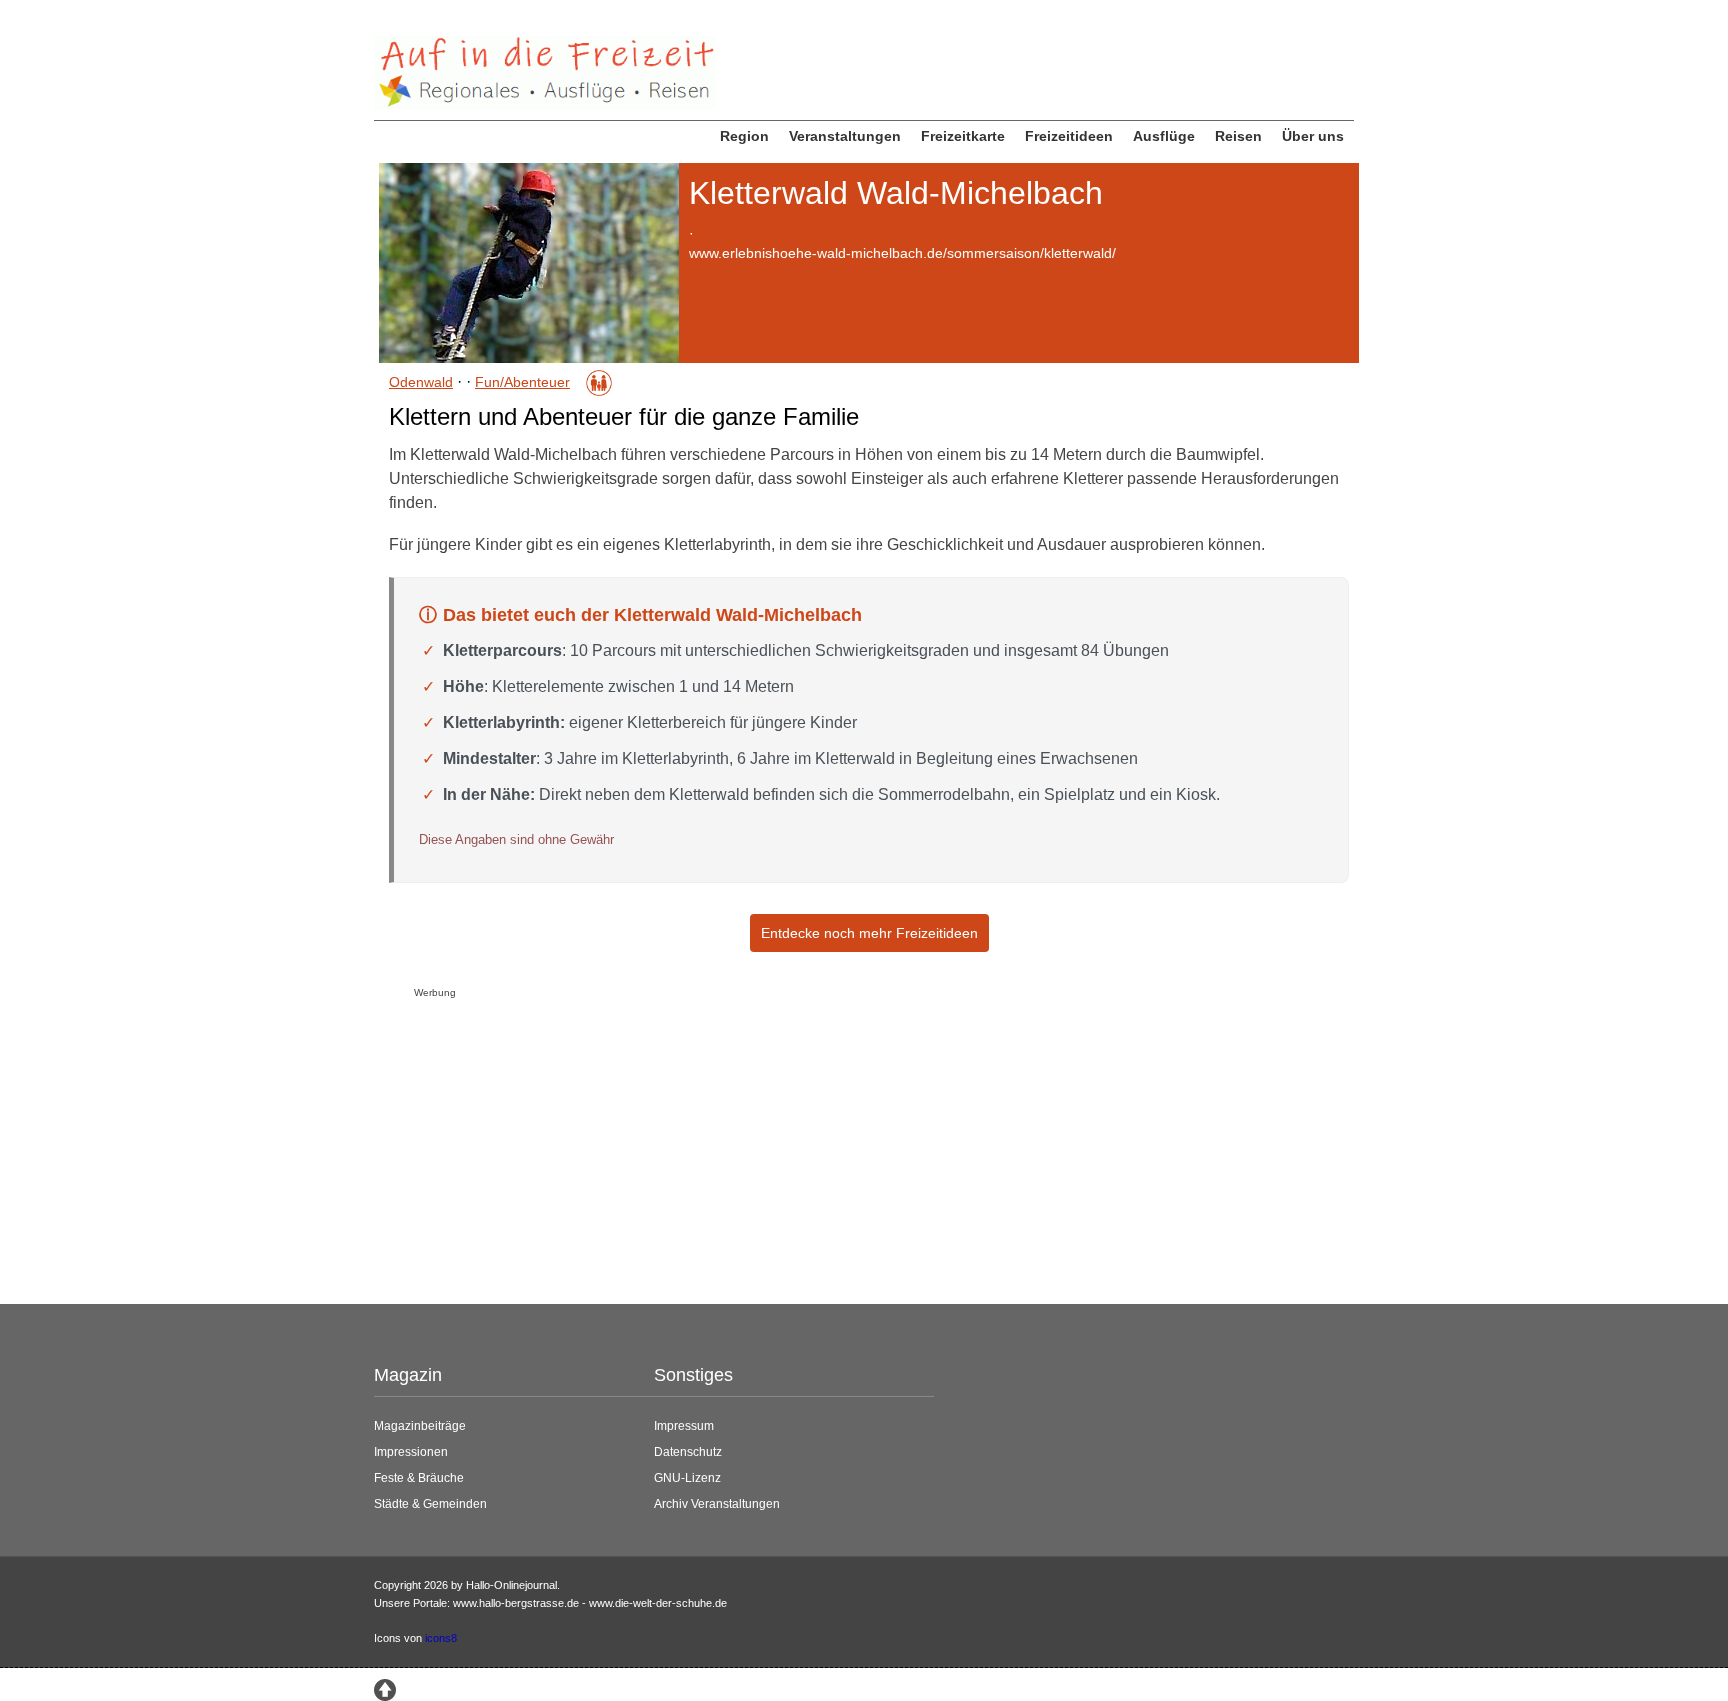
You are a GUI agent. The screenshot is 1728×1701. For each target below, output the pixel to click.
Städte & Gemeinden (430, 1504)
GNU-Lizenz (687, 1478)
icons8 (441, 1638)
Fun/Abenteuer (522, 382)
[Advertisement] (864, 1146)
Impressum (684, 1426)
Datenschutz (688, 1452)
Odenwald (421, 382)
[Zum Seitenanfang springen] (385, 1688)
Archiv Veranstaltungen (717, 1504)
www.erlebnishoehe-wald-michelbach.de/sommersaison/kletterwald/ (902, 253)
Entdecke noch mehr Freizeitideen (869, 933)
